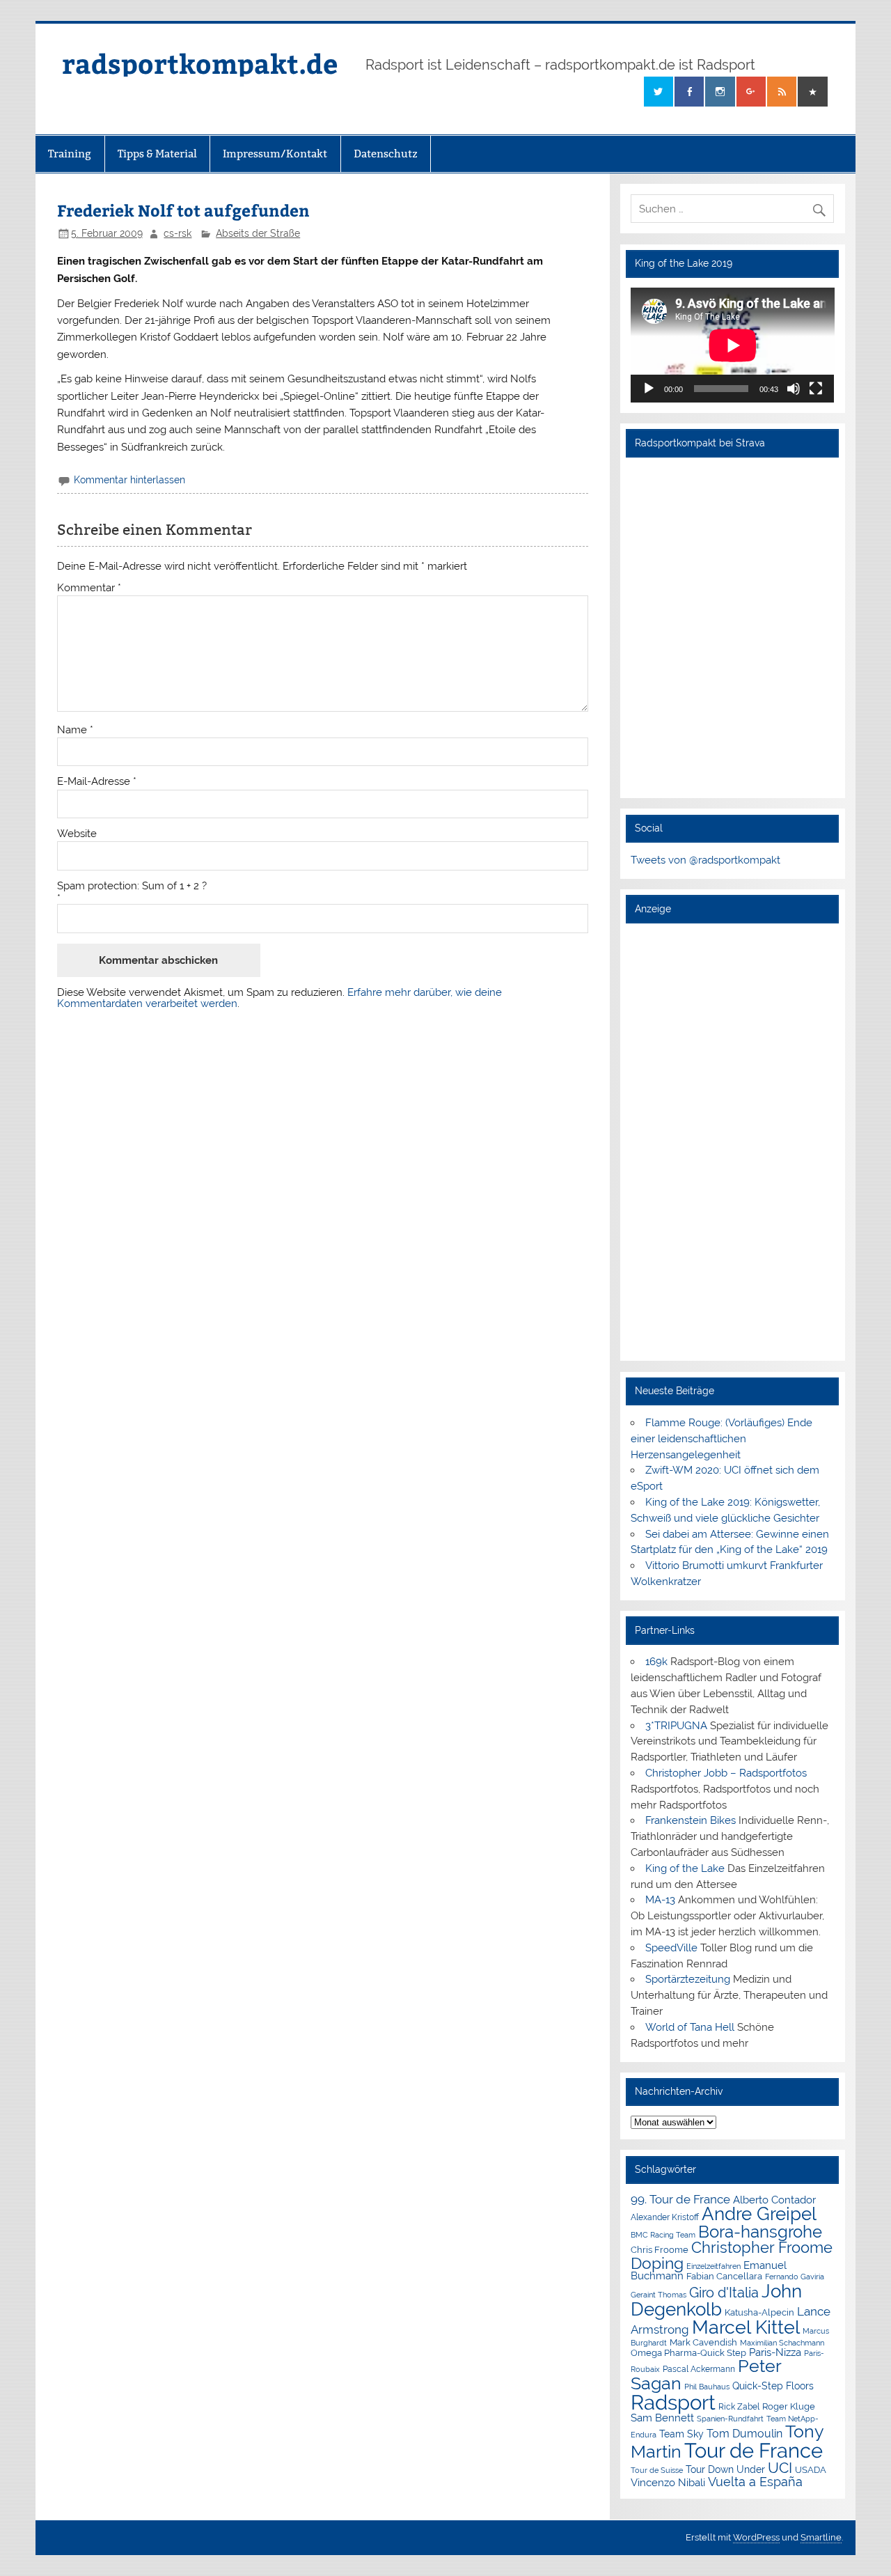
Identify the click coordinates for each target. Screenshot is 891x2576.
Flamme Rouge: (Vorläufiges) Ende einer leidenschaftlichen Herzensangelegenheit (722, 1439)
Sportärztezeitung (688, 1979)
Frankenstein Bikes (691, 1820)
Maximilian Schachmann (782, 2343)
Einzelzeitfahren (713, 2266)
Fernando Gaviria (795, 2277)
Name (75, 730)
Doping (657, 2263)
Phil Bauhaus (707, 2387)
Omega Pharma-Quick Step (688, 2353)
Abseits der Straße (258, 233)
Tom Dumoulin (744, 2434)
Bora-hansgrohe (760, 2232)
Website (77, 834)
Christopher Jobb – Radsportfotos (726, 1773)
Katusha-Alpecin (759, 2312)
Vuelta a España (755, 2482)
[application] (733, 345)
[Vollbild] (816, 389)
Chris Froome (660, 2250)
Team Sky (681, 2434)
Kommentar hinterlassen (129, 480)
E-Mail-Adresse (97, 782)
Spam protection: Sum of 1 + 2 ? (132, 886)
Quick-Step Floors (773, 2386)
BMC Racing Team (663, 2235)
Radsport (673, 2402)
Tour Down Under (725, 2469)
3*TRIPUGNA (676, 1726)
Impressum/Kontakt (275, 154)
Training (70, 154)
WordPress (756, 2537)
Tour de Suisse (657, 2470)
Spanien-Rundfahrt (730, 2419)
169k (656, 1662)
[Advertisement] (733, 1141)
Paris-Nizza (775, 2352)
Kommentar (89, 588)
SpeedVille (671, 1948)
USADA (811, 2470)
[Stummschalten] (794, 389)
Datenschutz (386, 154)
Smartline (821, 2537)
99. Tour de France (680, 2199)
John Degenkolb (716, 2300)
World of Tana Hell (690, 2027)
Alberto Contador (774, 2200)
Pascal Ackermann (699, 2369)
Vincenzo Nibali (668, 2483)
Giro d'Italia (724, 2293)
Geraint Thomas (659, 2295)
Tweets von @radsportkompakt (705, 860)
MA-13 (660, 1900)
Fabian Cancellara (724, 2276)
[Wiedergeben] (649, 389)
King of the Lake (685, 1868)
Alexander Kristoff (665, 2217)
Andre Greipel (759, 2214)
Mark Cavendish (703, 2342)
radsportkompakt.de (200, 63)
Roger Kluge (789, 2406)
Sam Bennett (662, 2418)
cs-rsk (178, 233)
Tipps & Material (157, 154)
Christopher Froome (762, 2248)
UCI (780, 2468)
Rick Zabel (739, 2407)
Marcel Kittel (746, 2327)
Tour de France (754, 2451)
